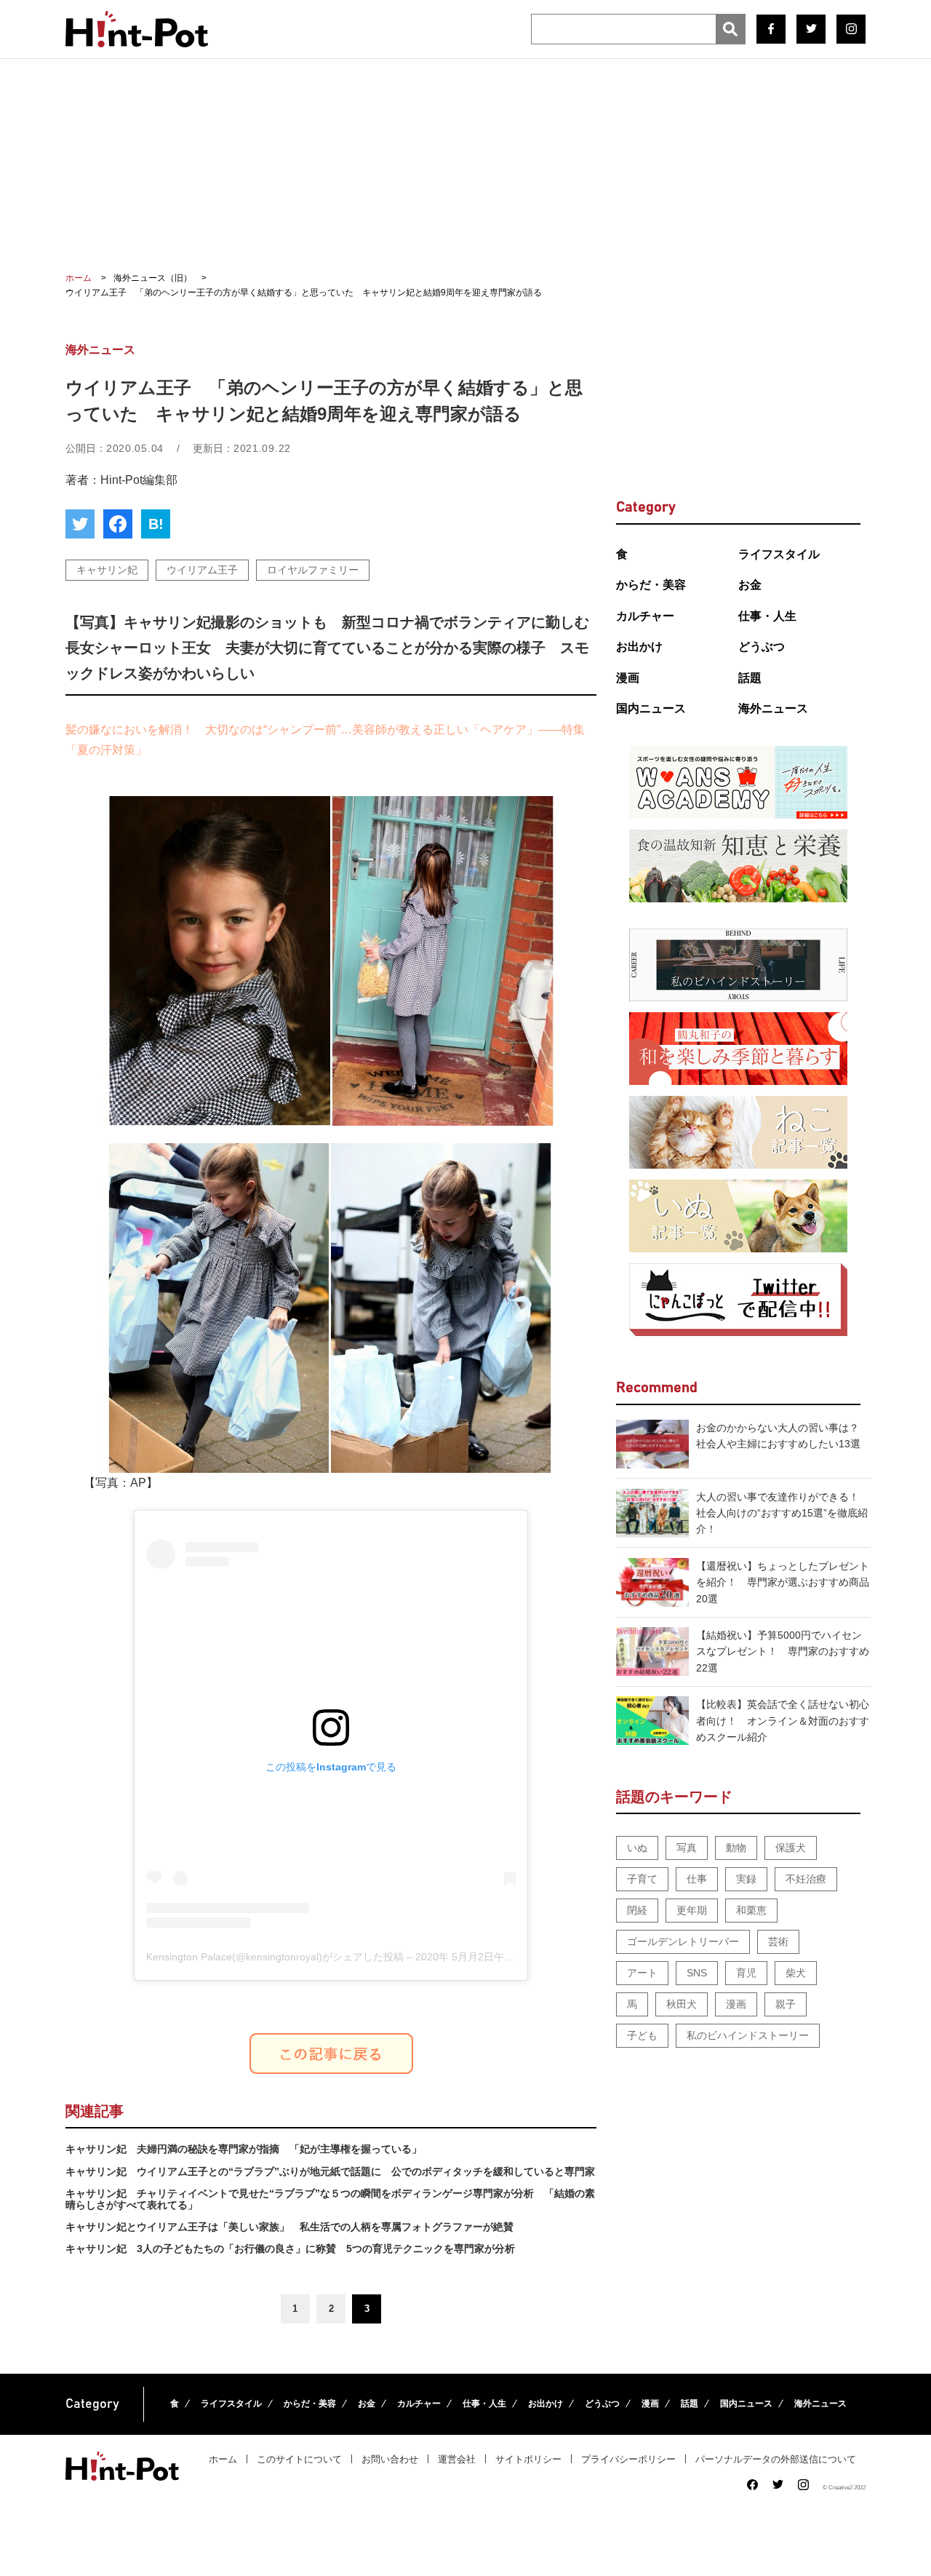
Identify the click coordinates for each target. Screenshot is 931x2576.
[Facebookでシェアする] (118, 524)
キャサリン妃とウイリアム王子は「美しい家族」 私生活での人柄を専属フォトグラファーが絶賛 (289, 2227)
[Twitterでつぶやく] (80, 524)
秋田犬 (682, 2004)
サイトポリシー (528, 2459)
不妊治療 (806, 1879)
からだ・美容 (651, 585)
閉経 (637, 1910)
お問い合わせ (390, 2459)
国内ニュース (651, 708)
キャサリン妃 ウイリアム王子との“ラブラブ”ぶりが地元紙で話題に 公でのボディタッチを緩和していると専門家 (330, 2171)
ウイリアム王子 (202, 570)
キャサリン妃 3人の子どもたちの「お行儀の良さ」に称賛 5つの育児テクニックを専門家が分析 (290, 2249)
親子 (786, 2004)
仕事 (697, 1879)
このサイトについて (299, 2459)
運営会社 (457, 2459)
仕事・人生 (767, 616)
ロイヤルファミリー (313, 570)
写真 (687, 1848)
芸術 (778, 1941)
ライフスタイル (779, 554)
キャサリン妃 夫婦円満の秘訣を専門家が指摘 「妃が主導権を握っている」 (244, 2149)
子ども (642, 2035)
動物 (736, 1848)
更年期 (692, 1910)
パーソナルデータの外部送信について (776, 2459)
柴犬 (796, 1973)
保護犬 (791, 1848)
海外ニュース (773, 708)
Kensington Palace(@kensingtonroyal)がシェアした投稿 (275, 1957)
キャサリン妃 (107, 570)
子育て (642, 1879)
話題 (750, 678)
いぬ (637, 1848)
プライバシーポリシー (628, 2459)
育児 (746, 1973)
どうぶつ (762, 647)
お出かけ (639, 647)
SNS (697, 1973)
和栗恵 (751, 1910)
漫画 (628, 678)
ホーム (223, 2459)
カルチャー (645, 616)
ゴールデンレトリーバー (683, 1941)
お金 (750, 585)
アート (642, 1973)
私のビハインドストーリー (748, 2035)
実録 (746, 1879)
